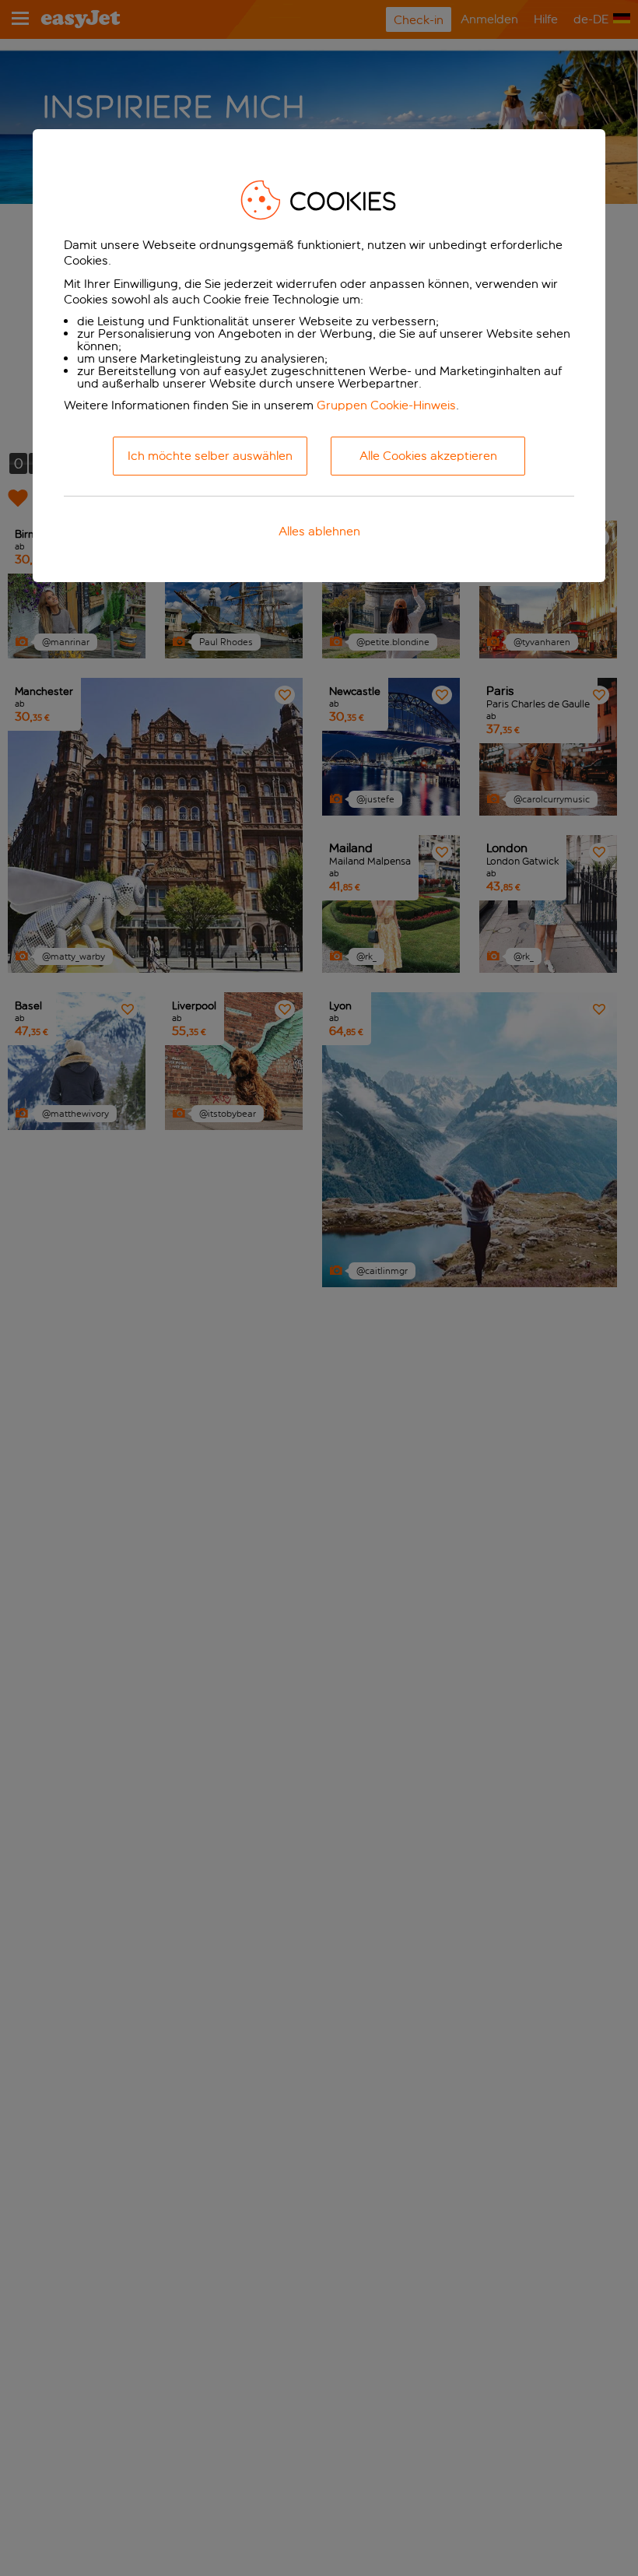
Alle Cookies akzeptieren (428, 456)
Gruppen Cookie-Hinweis (386, 405)
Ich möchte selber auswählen (210, 456)
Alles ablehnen (319, 531)
